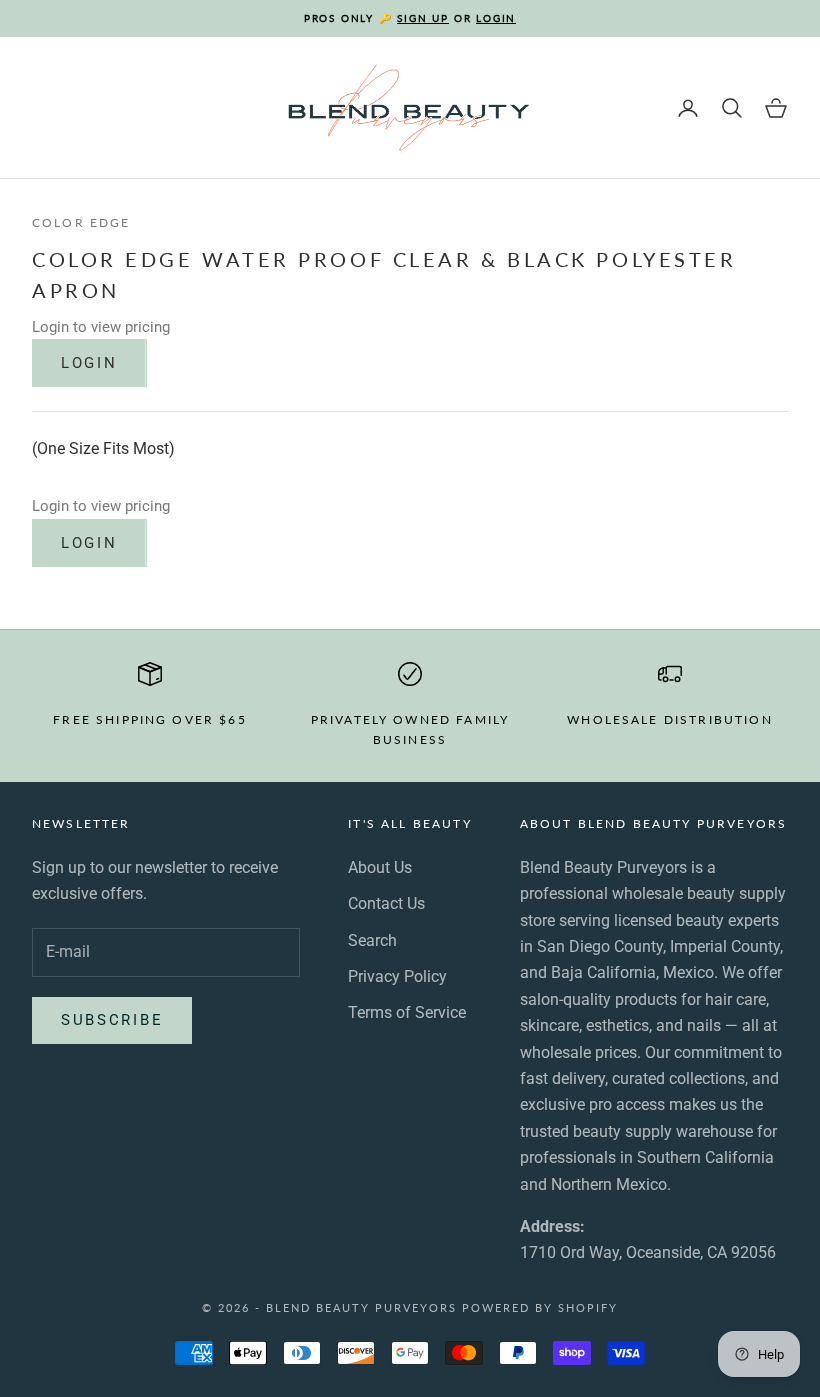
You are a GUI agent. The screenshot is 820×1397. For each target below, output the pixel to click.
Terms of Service (407, 1012)
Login (89, 363)
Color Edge (81, 222)
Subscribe (112, 1020)
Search (372, 940)
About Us (380, 867)
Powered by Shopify (540, 1307)
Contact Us (386, 903)
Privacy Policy (397, 976)
